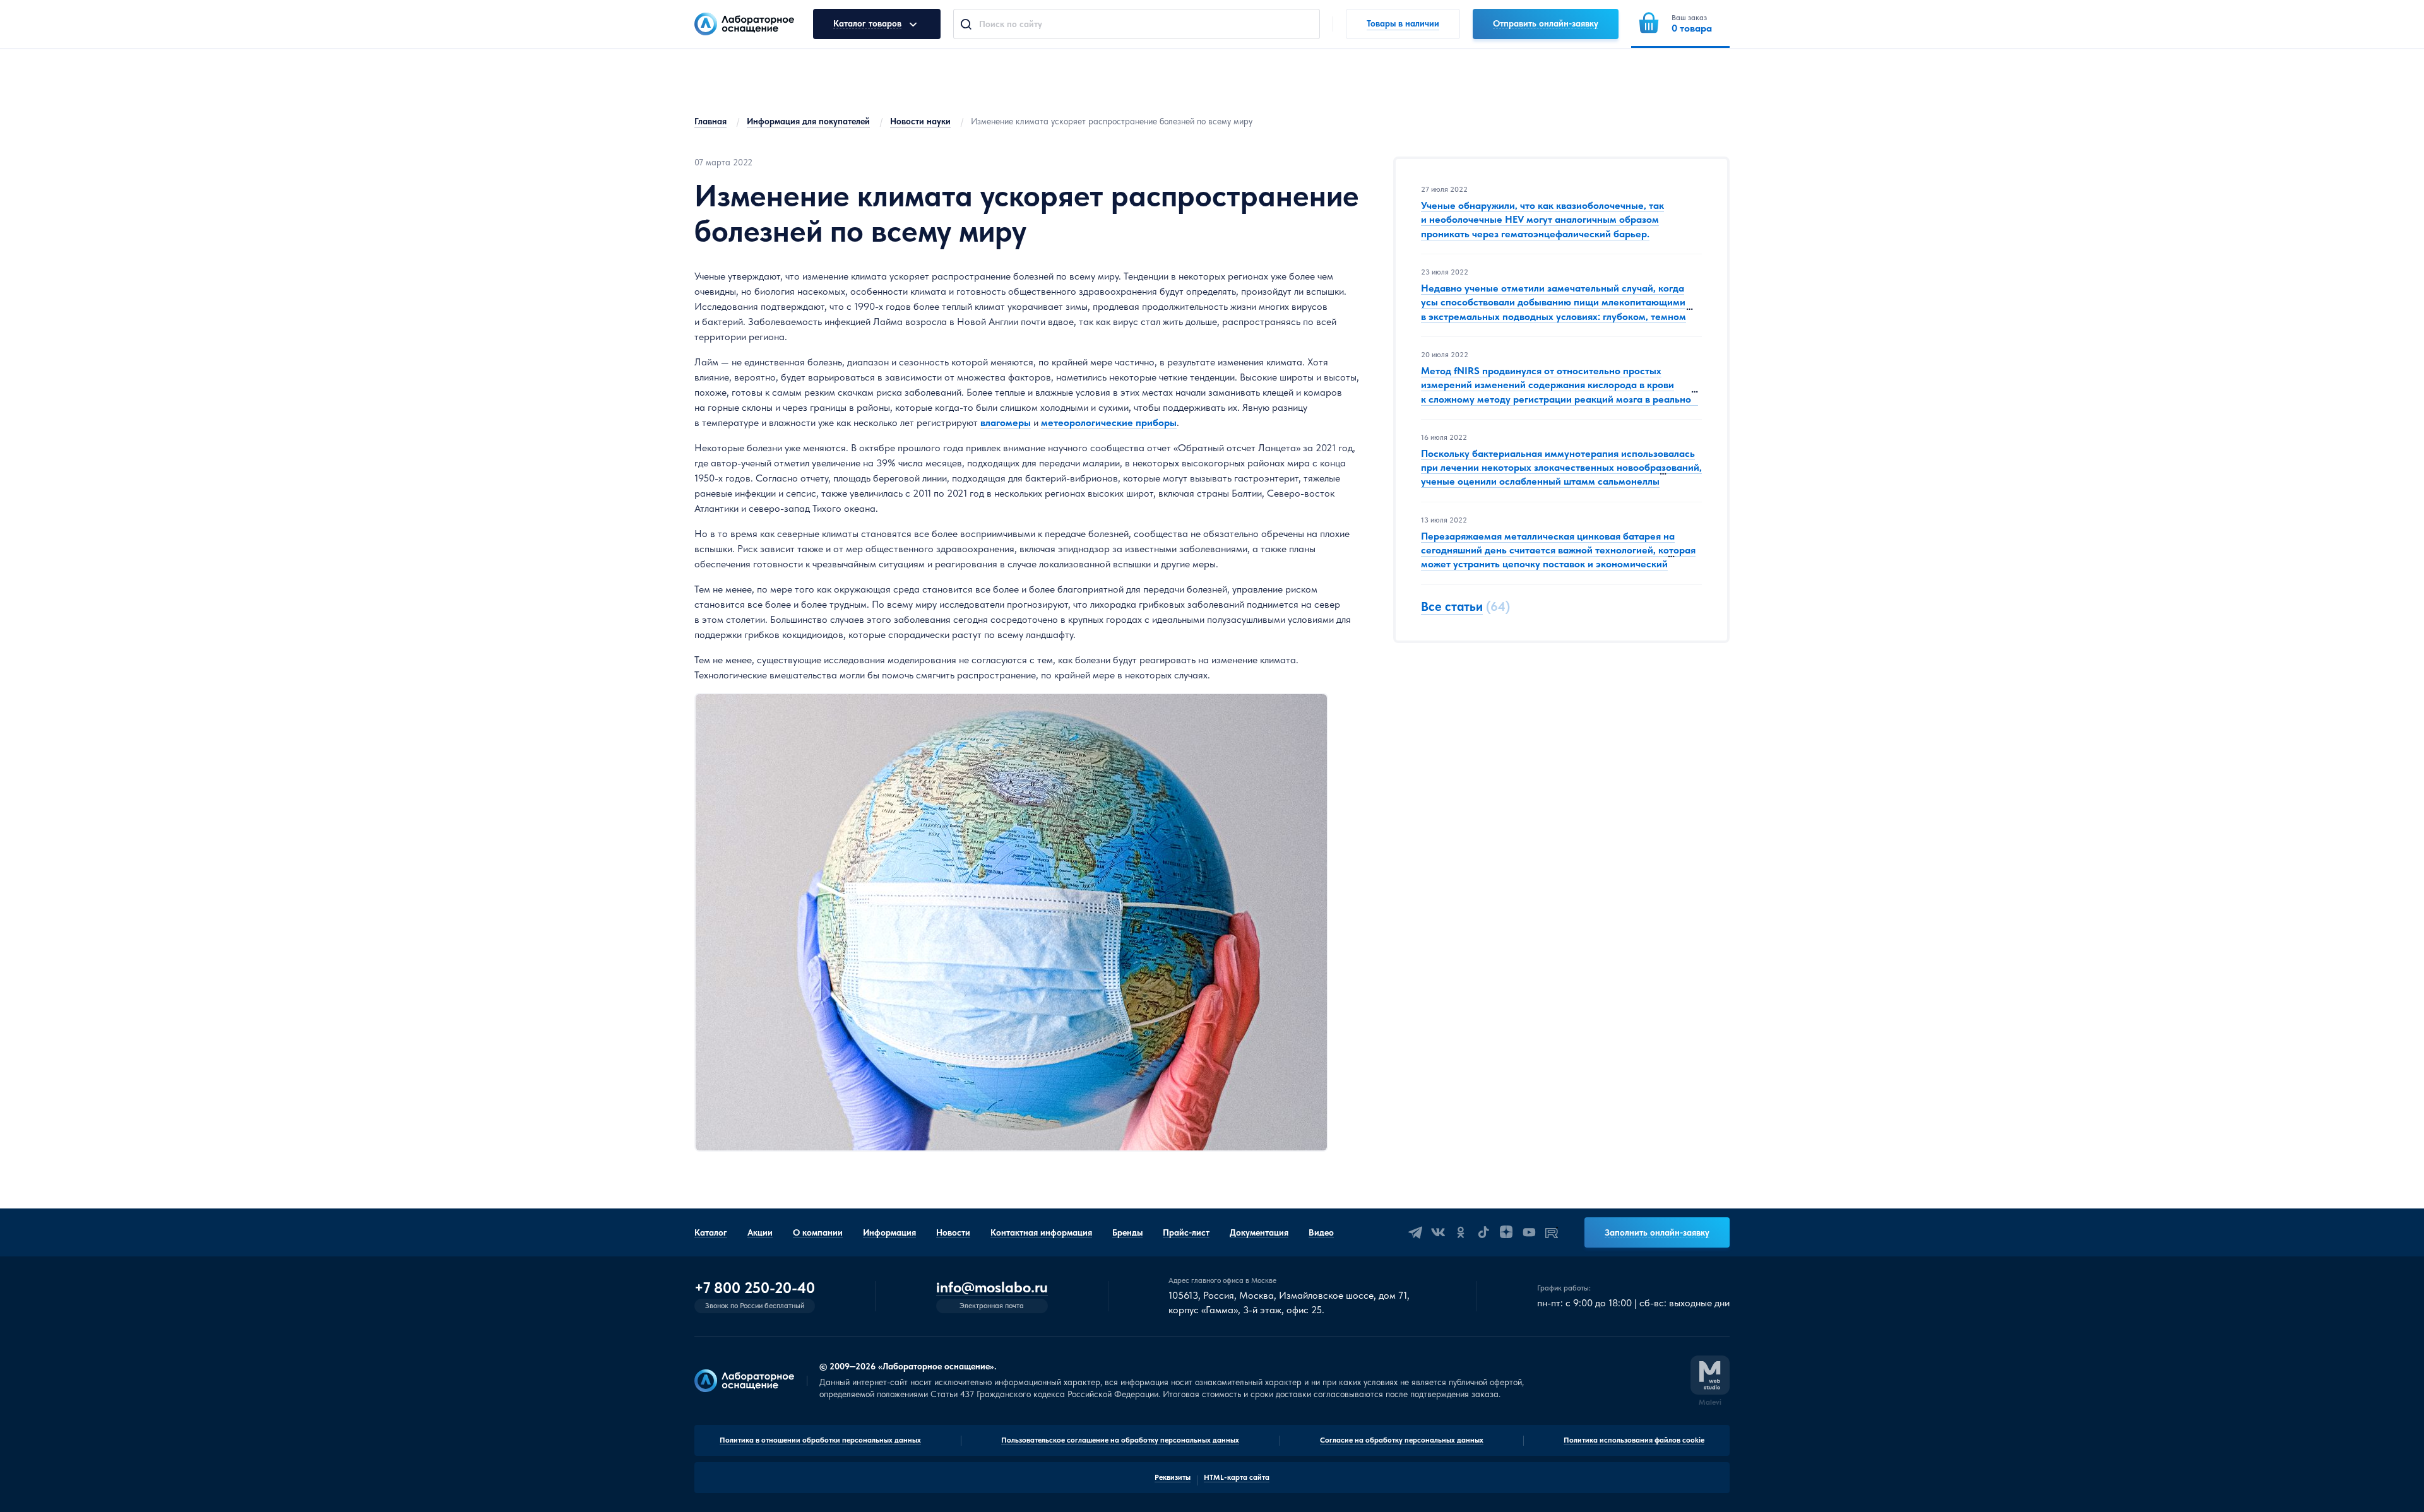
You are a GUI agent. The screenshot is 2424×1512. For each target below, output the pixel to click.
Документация (1259, 1232)
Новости (953, 1232)
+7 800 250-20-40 (755, 1288)
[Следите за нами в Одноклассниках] (1461, 1232)
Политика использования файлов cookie (1634, 1440)
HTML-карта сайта (1237, 1477)
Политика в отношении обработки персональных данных (820, 1440)
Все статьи (1452, 606)
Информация (889, 1232)
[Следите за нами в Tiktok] (1483, 1232)
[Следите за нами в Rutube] (1552, 1232)
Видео (1321, 1232)
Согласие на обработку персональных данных (1402, 1440)
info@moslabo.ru (992, 1288)
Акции (760, 1232)
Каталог (711, 1232)
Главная (710, 121)
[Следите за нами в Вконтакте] (1438, 1232)
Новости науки (920, 121)
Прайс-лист (1186, 1232)
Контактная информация (1041, 1232)
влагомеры (1006, 422)
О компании (818, 1232)
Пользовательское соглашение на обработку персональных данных (1120, 1440)
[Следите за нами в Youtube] (1529, 1232)
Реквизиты (1173, 1477)
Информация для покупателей (808, 121)
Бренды (1127, 1232)
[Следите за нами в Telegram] (1415, 1232)
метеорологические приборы (1109, 422)
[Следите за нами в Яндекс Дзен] (1506, 1232)
